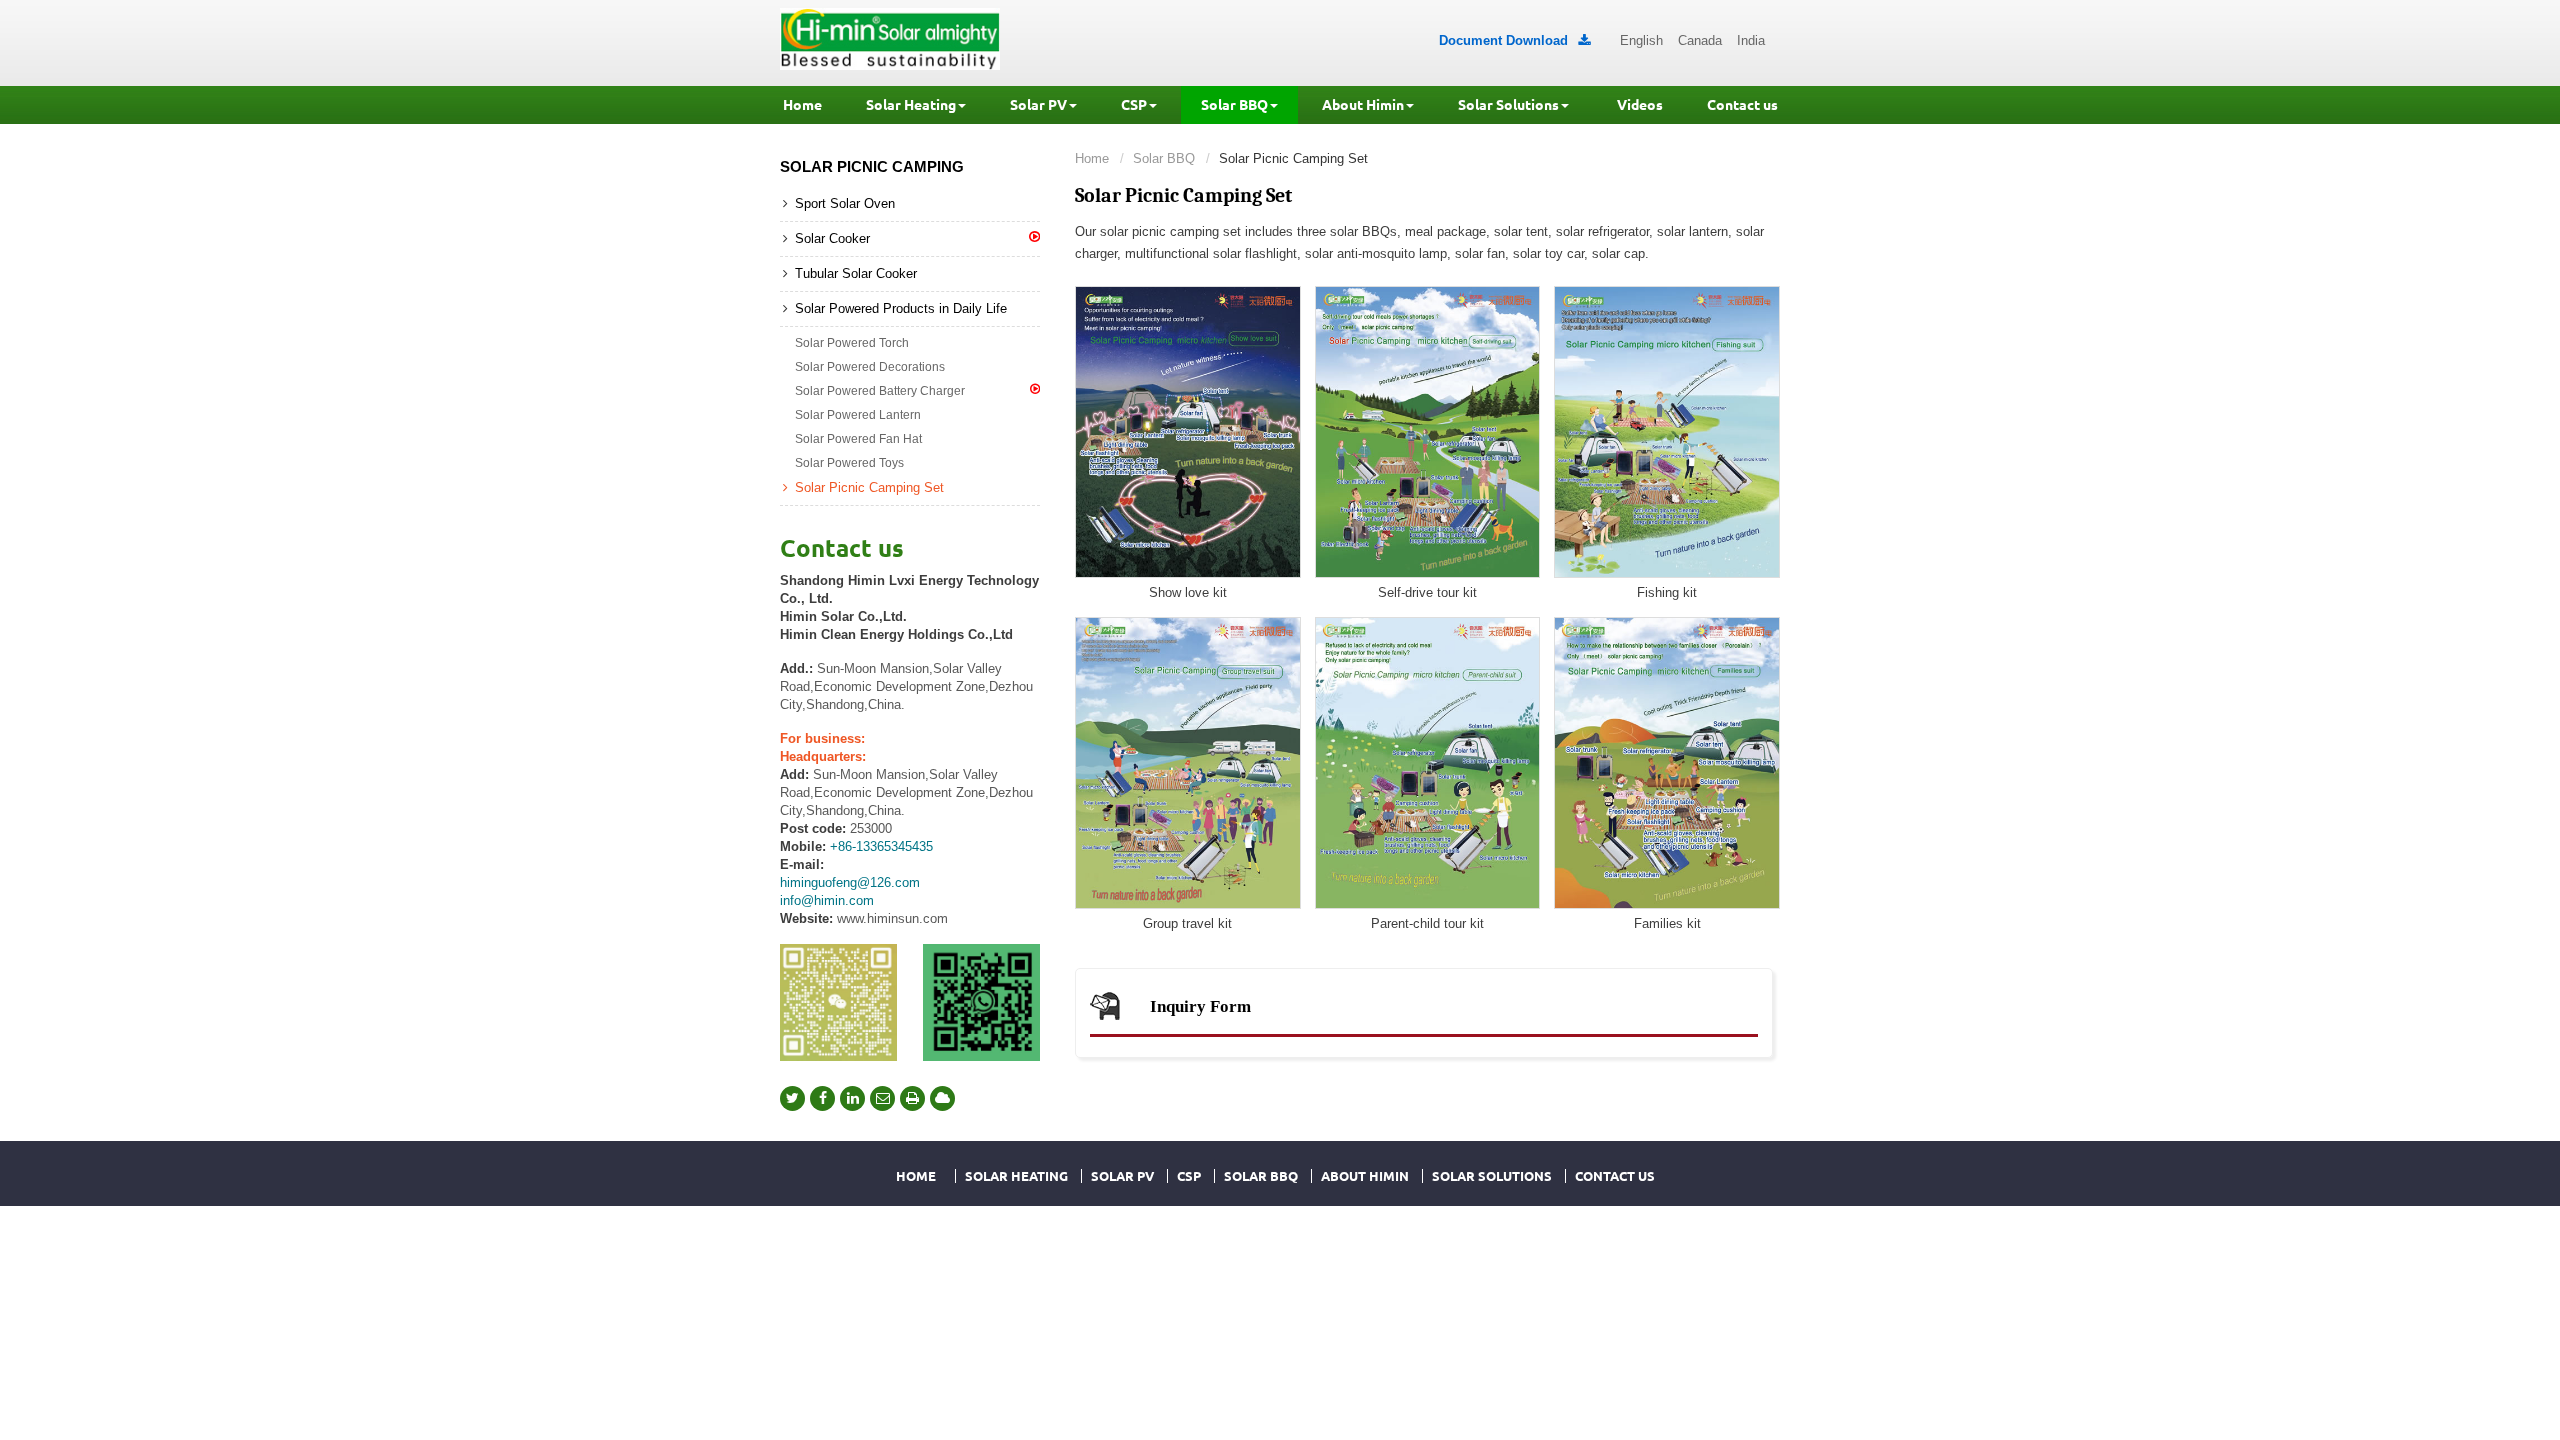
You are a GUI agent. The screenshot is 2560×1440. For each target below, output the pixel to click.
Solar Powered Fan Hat (858, 439)
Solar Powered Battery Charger (880, 391)
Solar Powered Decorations (870, 367)
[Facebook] (822, 1098)
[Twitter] (792, 1098)
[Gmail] (882, 1098)
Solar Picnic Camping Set (869, 487)
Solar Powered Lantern (858, 415)
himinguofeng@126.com (850, 882)
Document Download (1514, 40)
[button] (916, 105)
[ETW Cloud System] (942, 1098)
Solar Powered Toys (849, 463)
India (1751, 40)
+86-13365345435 (881, 846)
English (1641, 40)
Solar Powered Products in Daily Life (901, 308)
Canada (1700, 40)
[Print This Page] (912, 1098)
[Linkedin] (852, 1098)
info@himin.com (827, 900)
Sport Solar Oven (845, 203)
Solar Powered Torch (852, 343)
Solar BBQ (1164, 158)
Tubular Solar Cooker (856, 273)
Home (1092, 158)
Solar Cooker (832, 238)
